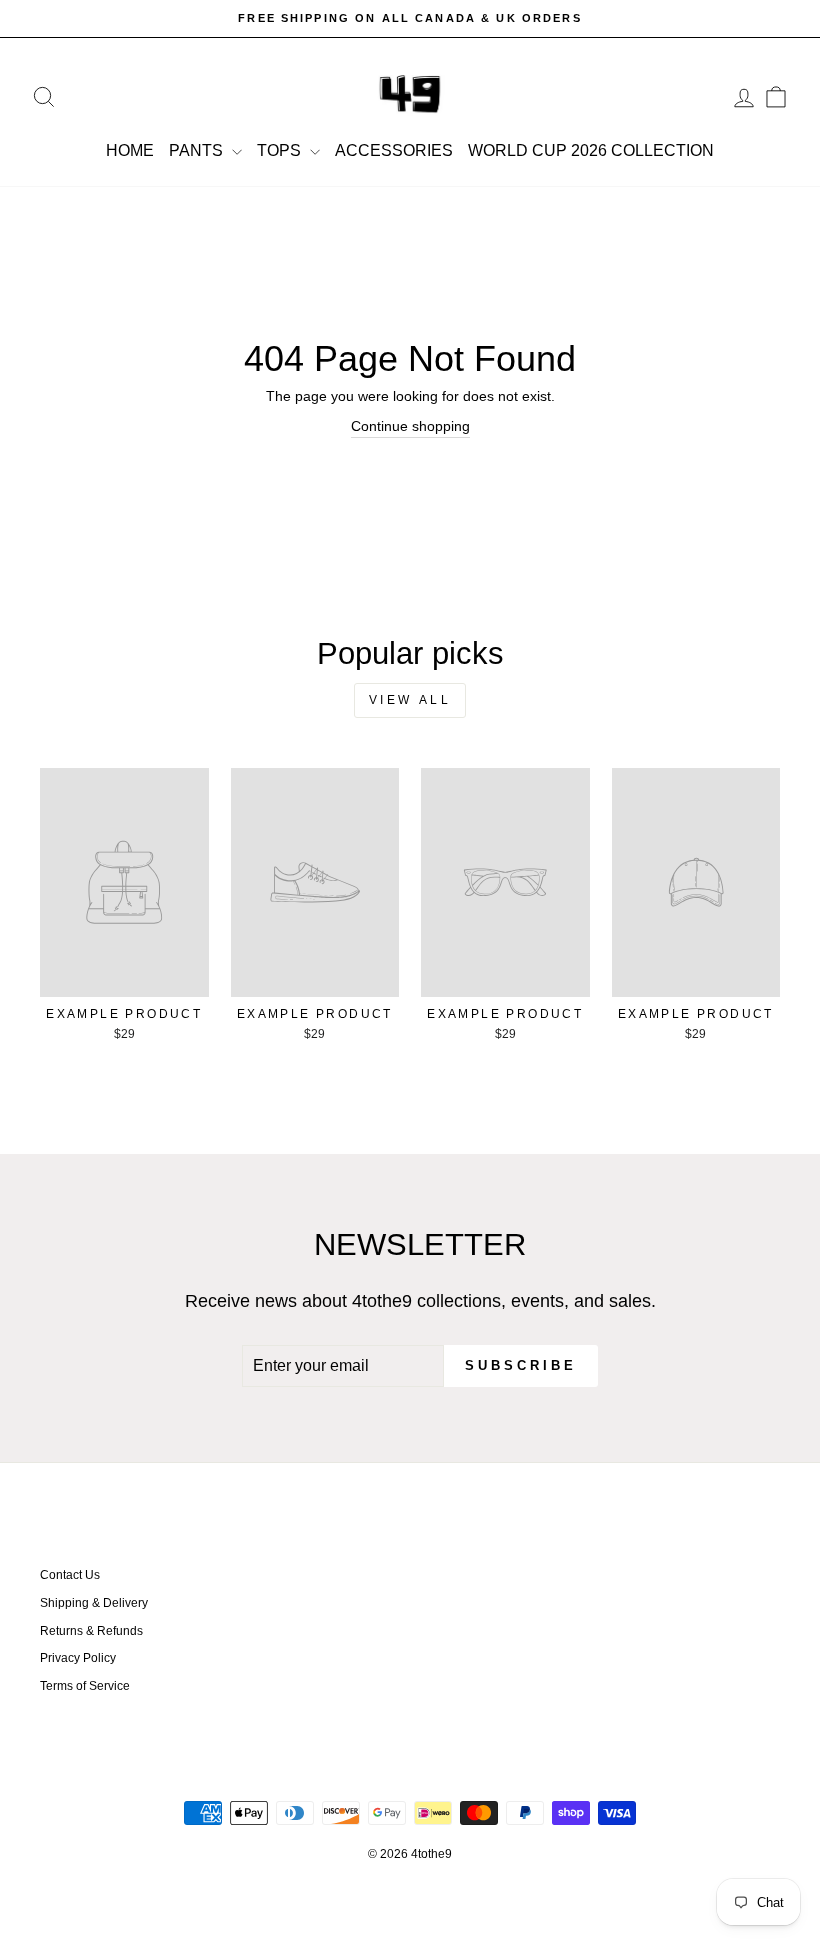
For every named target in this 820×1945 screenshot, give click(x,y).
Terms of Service (85, 1686)
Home (130, 150)
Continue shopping (410, 426)
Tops (281, 150)
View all (410, 700)
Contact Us (70, 1575)
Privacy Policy (78, 1658)
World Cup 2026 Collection (591, 150)
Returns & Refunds (91, 1631)
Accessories (394, 150)
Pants (198, 150)
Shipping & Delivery (94, 1603)
